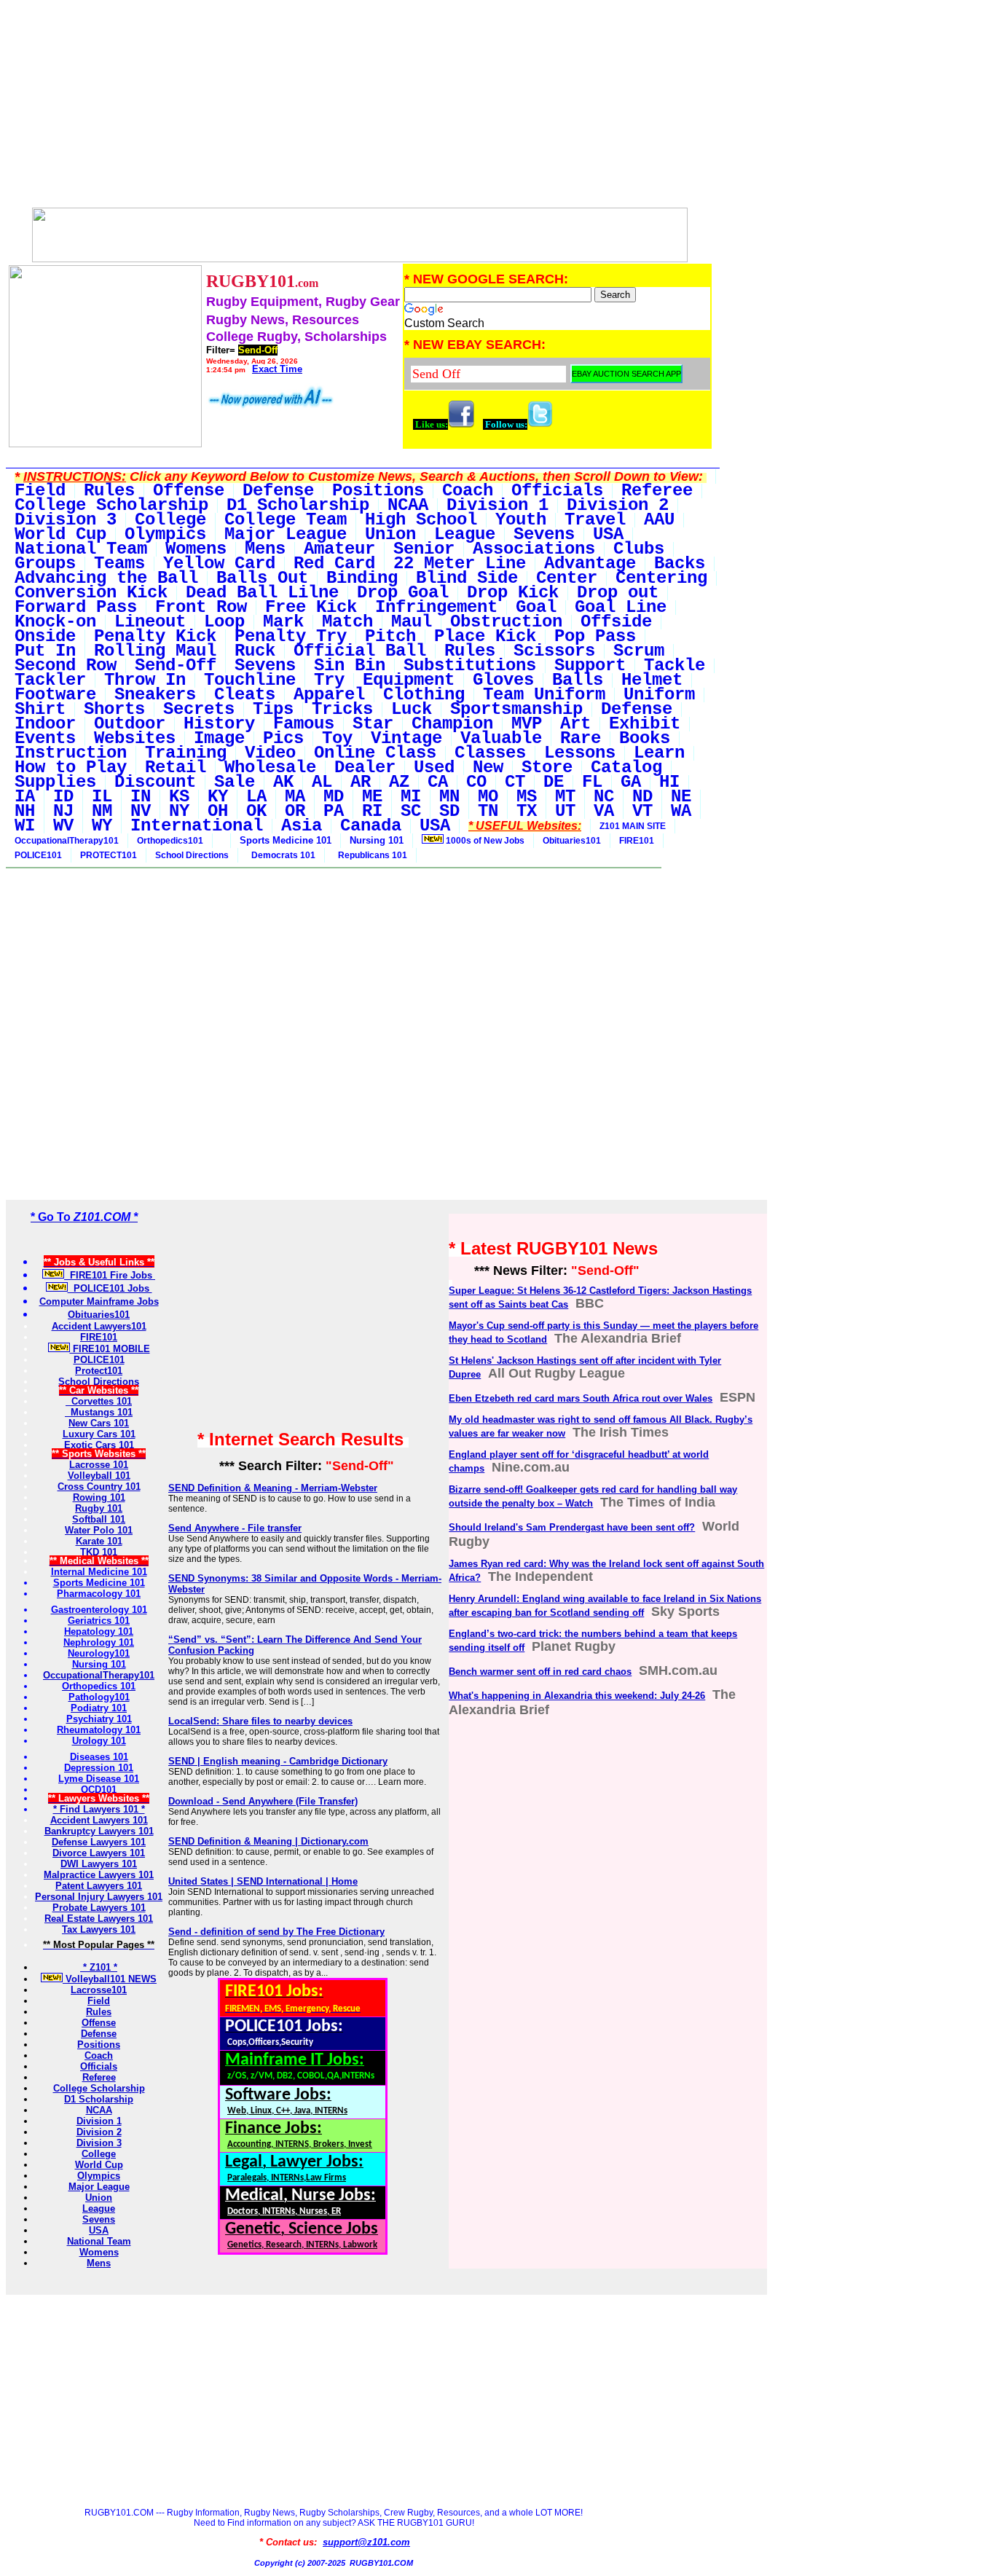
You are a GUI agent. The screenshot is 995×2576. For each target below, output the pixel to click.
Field (99, 2001)
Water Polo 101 (99, 1530)
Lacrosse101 (99, 1990)
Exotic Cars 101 (99, 1445)
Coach (99, 2055)
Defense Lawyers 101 (99, 1842)
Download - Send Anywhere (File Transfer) (263, 1801)
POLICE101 (38, 855)
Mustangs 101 (99, 1412)
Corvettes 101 (99, 1401)
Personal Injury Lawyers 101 (99, 1897)
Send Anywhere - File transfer (235, 1528)
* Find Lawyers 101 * (99, 1809)
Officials (99, 2066)
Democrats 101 (281, 855)
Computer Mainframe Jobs (99, 1301)
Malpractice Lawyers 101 (99, 1875)
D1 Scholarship (99, 2099)
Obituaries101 (572, 841)
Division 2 (99, 2132)
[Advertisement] (360, 108)
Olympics (99, 2176)
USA (99, 2230)
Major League (99, 2187)
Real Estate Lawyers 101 (99, 1919)
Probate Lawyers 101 (99, 1908)
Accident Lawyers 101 (99, 1820)
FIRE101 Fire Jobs (110, 1275)
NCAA (99, 2110)
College (99, 2154)
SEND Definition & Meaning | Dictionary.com (268, 1841)
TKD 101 (99, 1552)
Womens (99, 2252)
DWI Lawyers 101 (99, 1864)
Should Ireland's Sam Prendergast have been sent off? (572, 1527)
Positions (99, 2045)
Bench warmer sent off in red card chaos (540, 1672)
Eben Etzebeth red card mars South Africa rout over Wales (581, 1398)
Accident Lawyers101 (99, 1326)
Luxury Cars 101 (99, 1434)
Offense (99, 2023)
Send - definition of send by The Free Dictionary (276, 1932)
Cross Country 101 (99, 1487)
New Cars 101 (99, 1423)
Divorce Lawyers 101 (99, 1853)
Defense (99, 2034)
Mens (99, 2263)
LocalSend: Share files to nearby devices (260, 1721)
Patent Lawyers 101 (99, 1886)
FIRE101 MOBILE (110, 1349)
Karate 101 (99, 1541)
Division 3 (99, 2143)
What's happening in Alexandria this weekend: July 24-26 (577, 1696)
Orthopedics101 (170, 841)
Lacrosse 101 (99, 1465)
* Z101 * (99, 1967)
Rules (99, 2012)
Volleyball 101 (99, 1476)
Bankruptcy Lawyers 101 (99, 1831)
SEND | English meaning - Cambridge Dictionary (278, 1761)
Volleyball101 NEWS (110, 1979)
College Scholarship (99, 2088)
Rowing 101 (99, 1497)
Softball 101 (99, 1519)
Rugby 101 (99, 1508)
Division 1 (99, 2121)
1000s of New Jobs (484, 841)
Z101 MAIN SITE (633, 826)
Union (99, 2198)
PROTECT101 (109, 855)
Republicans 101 (370, 855)
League (99, 2208)
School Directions (192, 855)
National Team (99, 2241)
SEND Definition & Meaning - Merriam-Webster (273, 1488)
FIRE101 (637, 841)
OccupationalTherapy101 (67, 841)
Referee (99, 2077)
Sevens (99, 2219)
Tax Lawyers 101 (99, 1929)
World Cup (99, 2165)
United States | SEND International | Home (263, 1881)
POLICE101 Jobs (110, 1288)
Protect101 (99, 1371)
